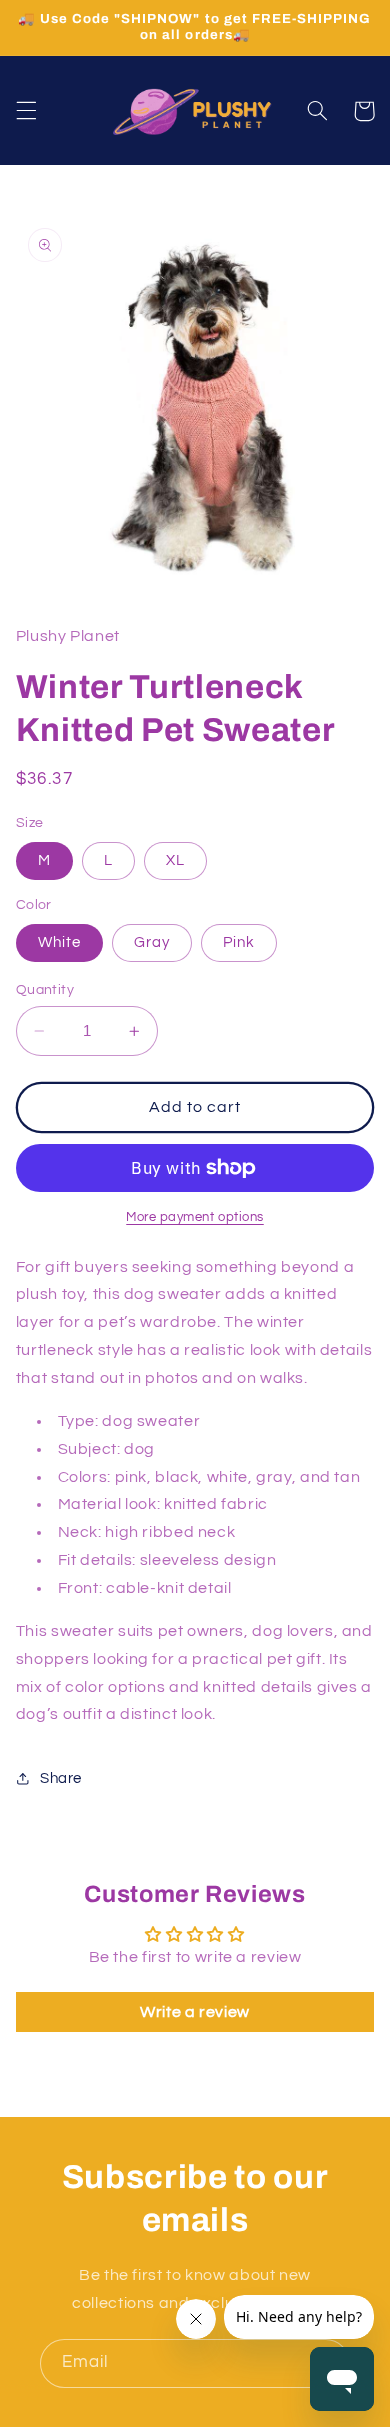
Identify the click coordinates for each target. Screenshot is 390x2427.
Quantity (45, 990)
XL (175, 860)
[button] (26, 111)
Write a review (195, 2012)
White (59, 942)
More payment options (195, 1217)
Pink (239, 942)
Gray (152, 942)
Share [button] (61, 1778)
